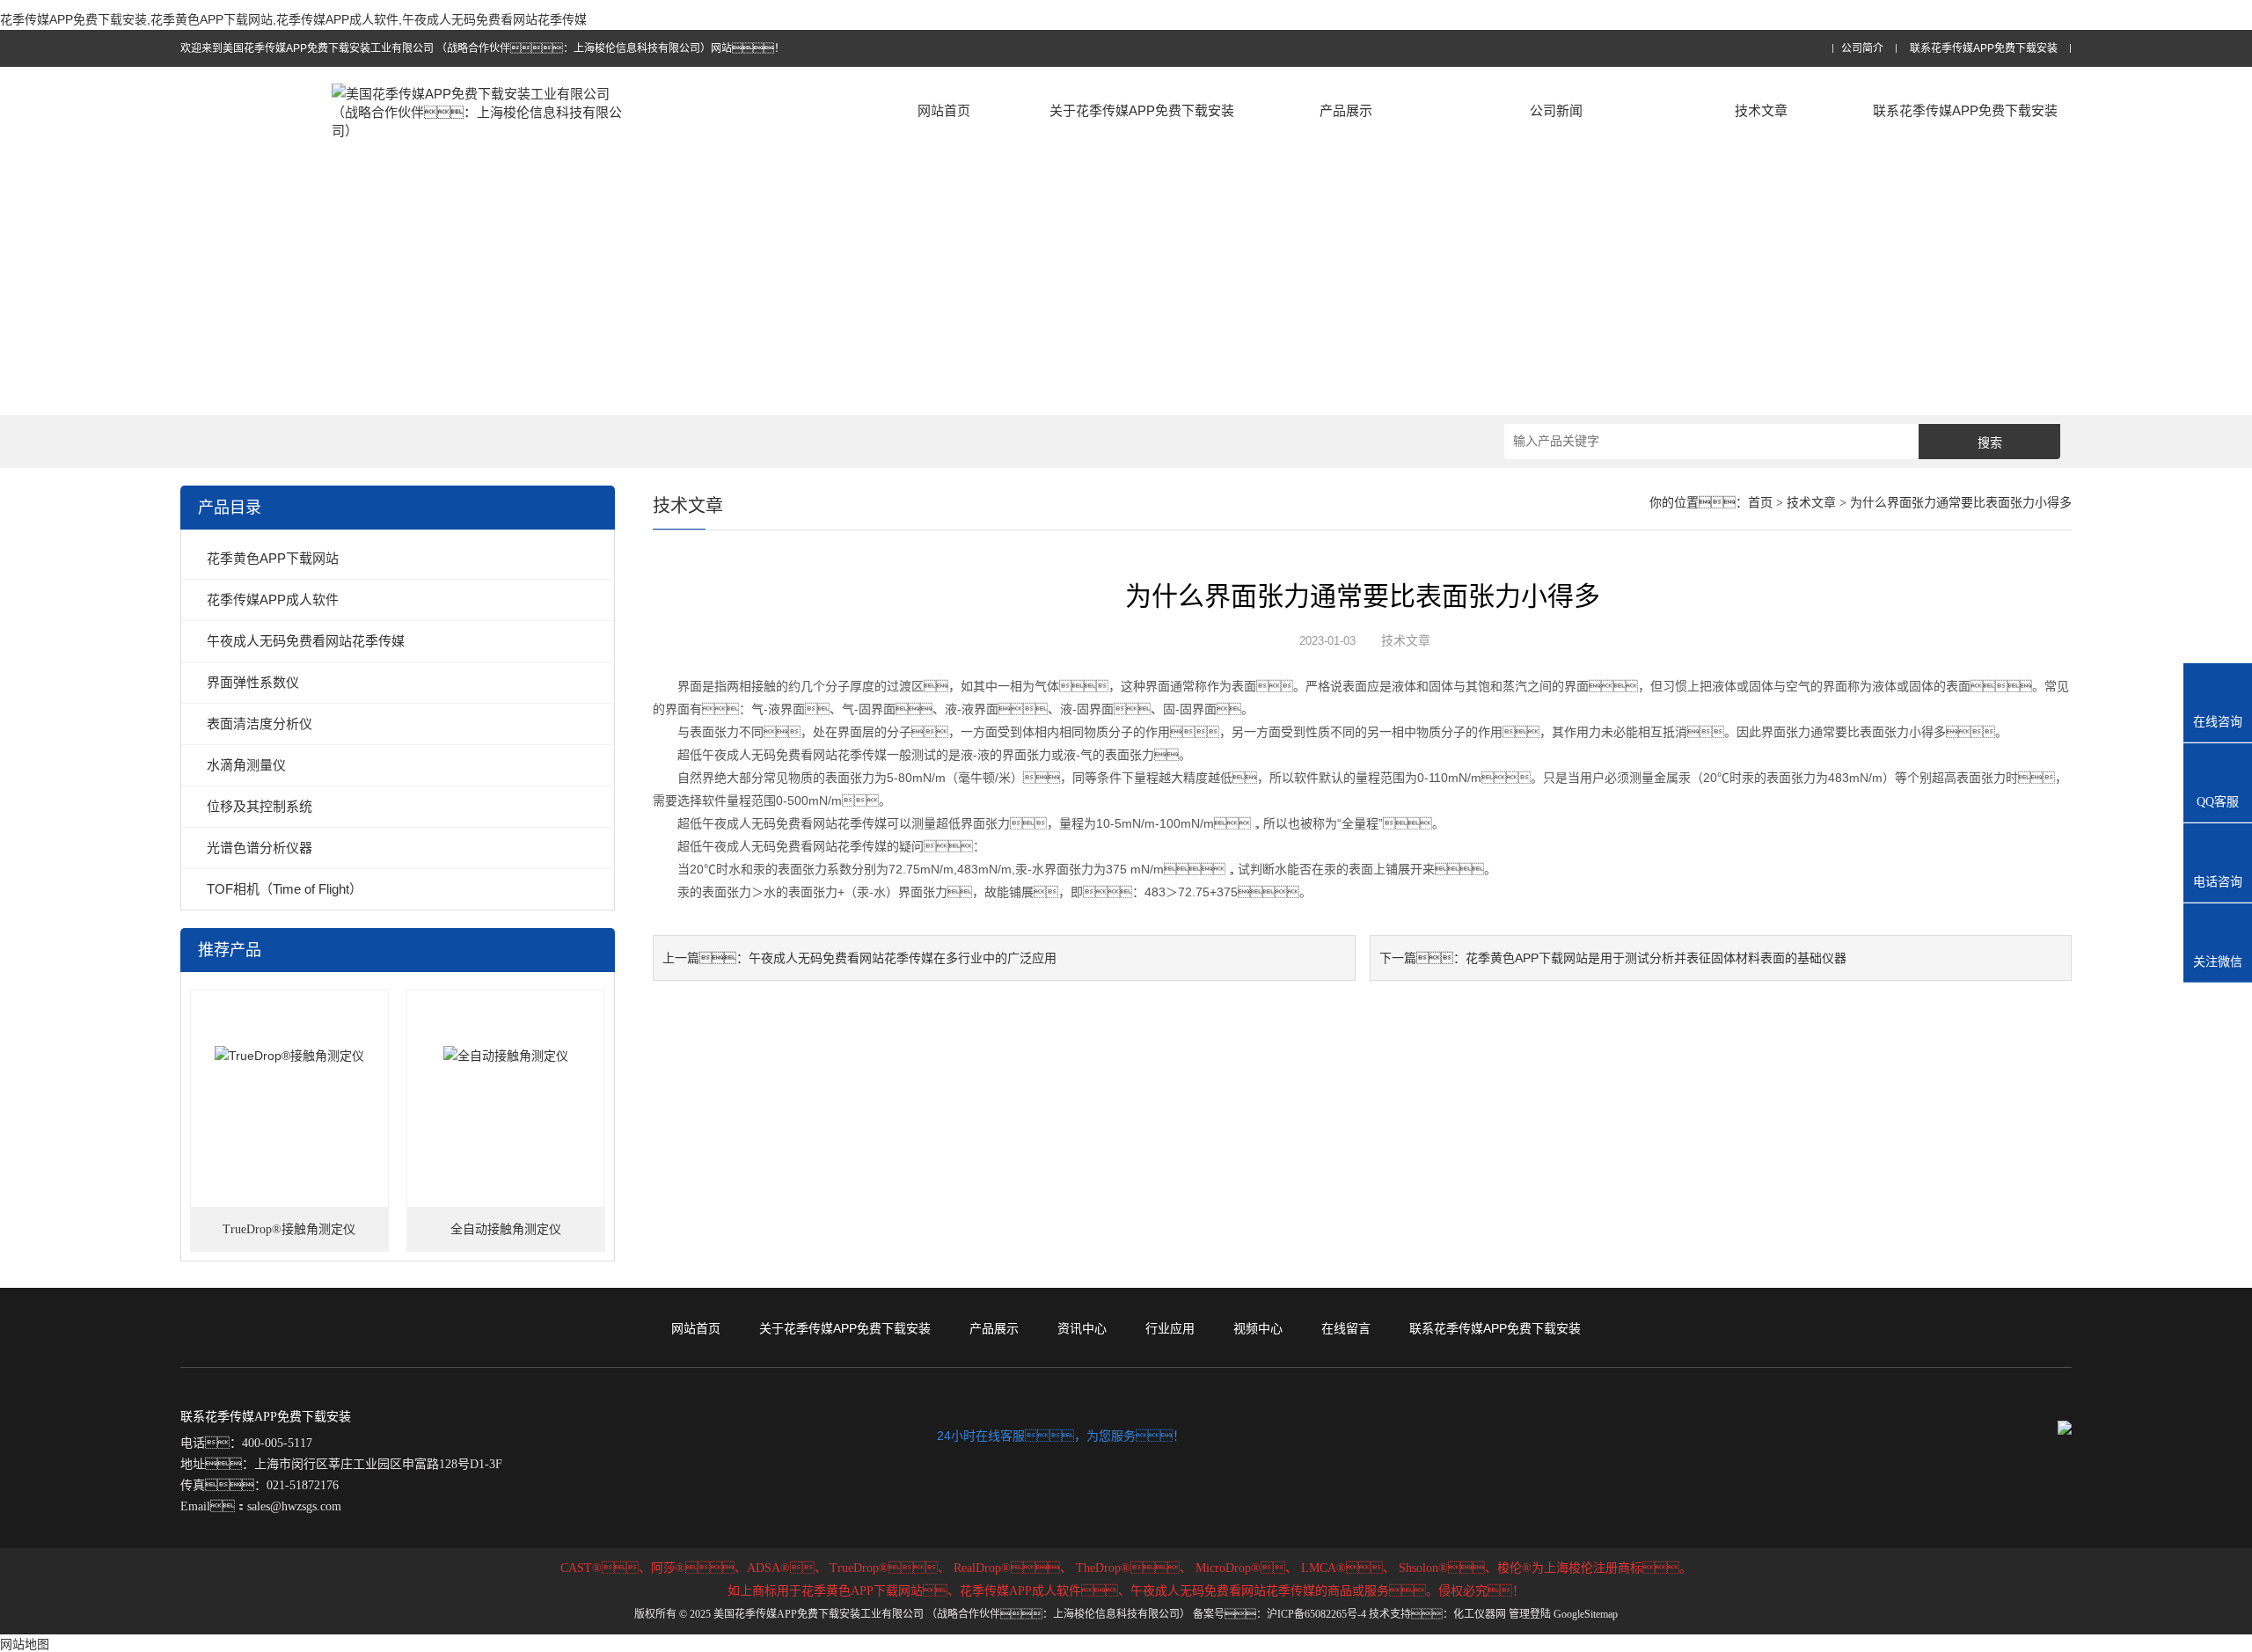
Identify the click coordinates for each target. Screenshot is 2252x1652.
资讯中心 (1082, 1328)
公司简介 (1862, 49)
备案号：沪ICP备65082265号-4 (1280, 1614)
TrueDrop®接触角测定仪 (289, 1229)
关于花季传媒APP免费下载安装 (1142, 110)
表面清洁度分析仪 (260, 724)
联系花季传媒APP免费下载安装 (1984, 49)
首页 (1760, 503)
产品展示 (1346, 110)
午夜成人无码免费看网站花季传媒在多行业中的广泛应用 (903, 958)
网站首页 (944, 110)
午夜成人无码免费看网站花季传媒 (306, 641)
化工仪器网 (1480, 1614)
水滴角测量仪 (246, 765)
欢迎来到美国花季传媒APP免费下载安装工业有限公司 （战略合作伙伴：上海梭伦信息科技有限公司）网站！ (483, 48)
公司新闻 (1556, 110)
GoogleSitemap (1586, 1614)
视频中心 (1258, 1328)
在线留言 (1346, 1328)
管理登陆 (1530, 1614)
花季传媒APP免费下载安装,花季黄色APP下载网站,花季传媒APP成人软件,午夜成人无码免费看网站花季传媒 (293, 19)
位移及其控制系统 (260, 806)
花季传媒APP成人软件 (273, 599)
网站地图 (25, 1644)
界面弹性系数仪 (253, 682)
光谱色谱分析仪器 (260, 848)
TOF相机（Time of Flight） (285, 889)
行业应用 (1170, 1328)
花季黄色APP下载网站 (273, 558)
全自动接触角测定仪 (506, 1229)
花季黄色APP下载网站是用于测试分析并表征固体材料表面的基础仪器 (1656, 958)
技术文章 (1761, 110)
